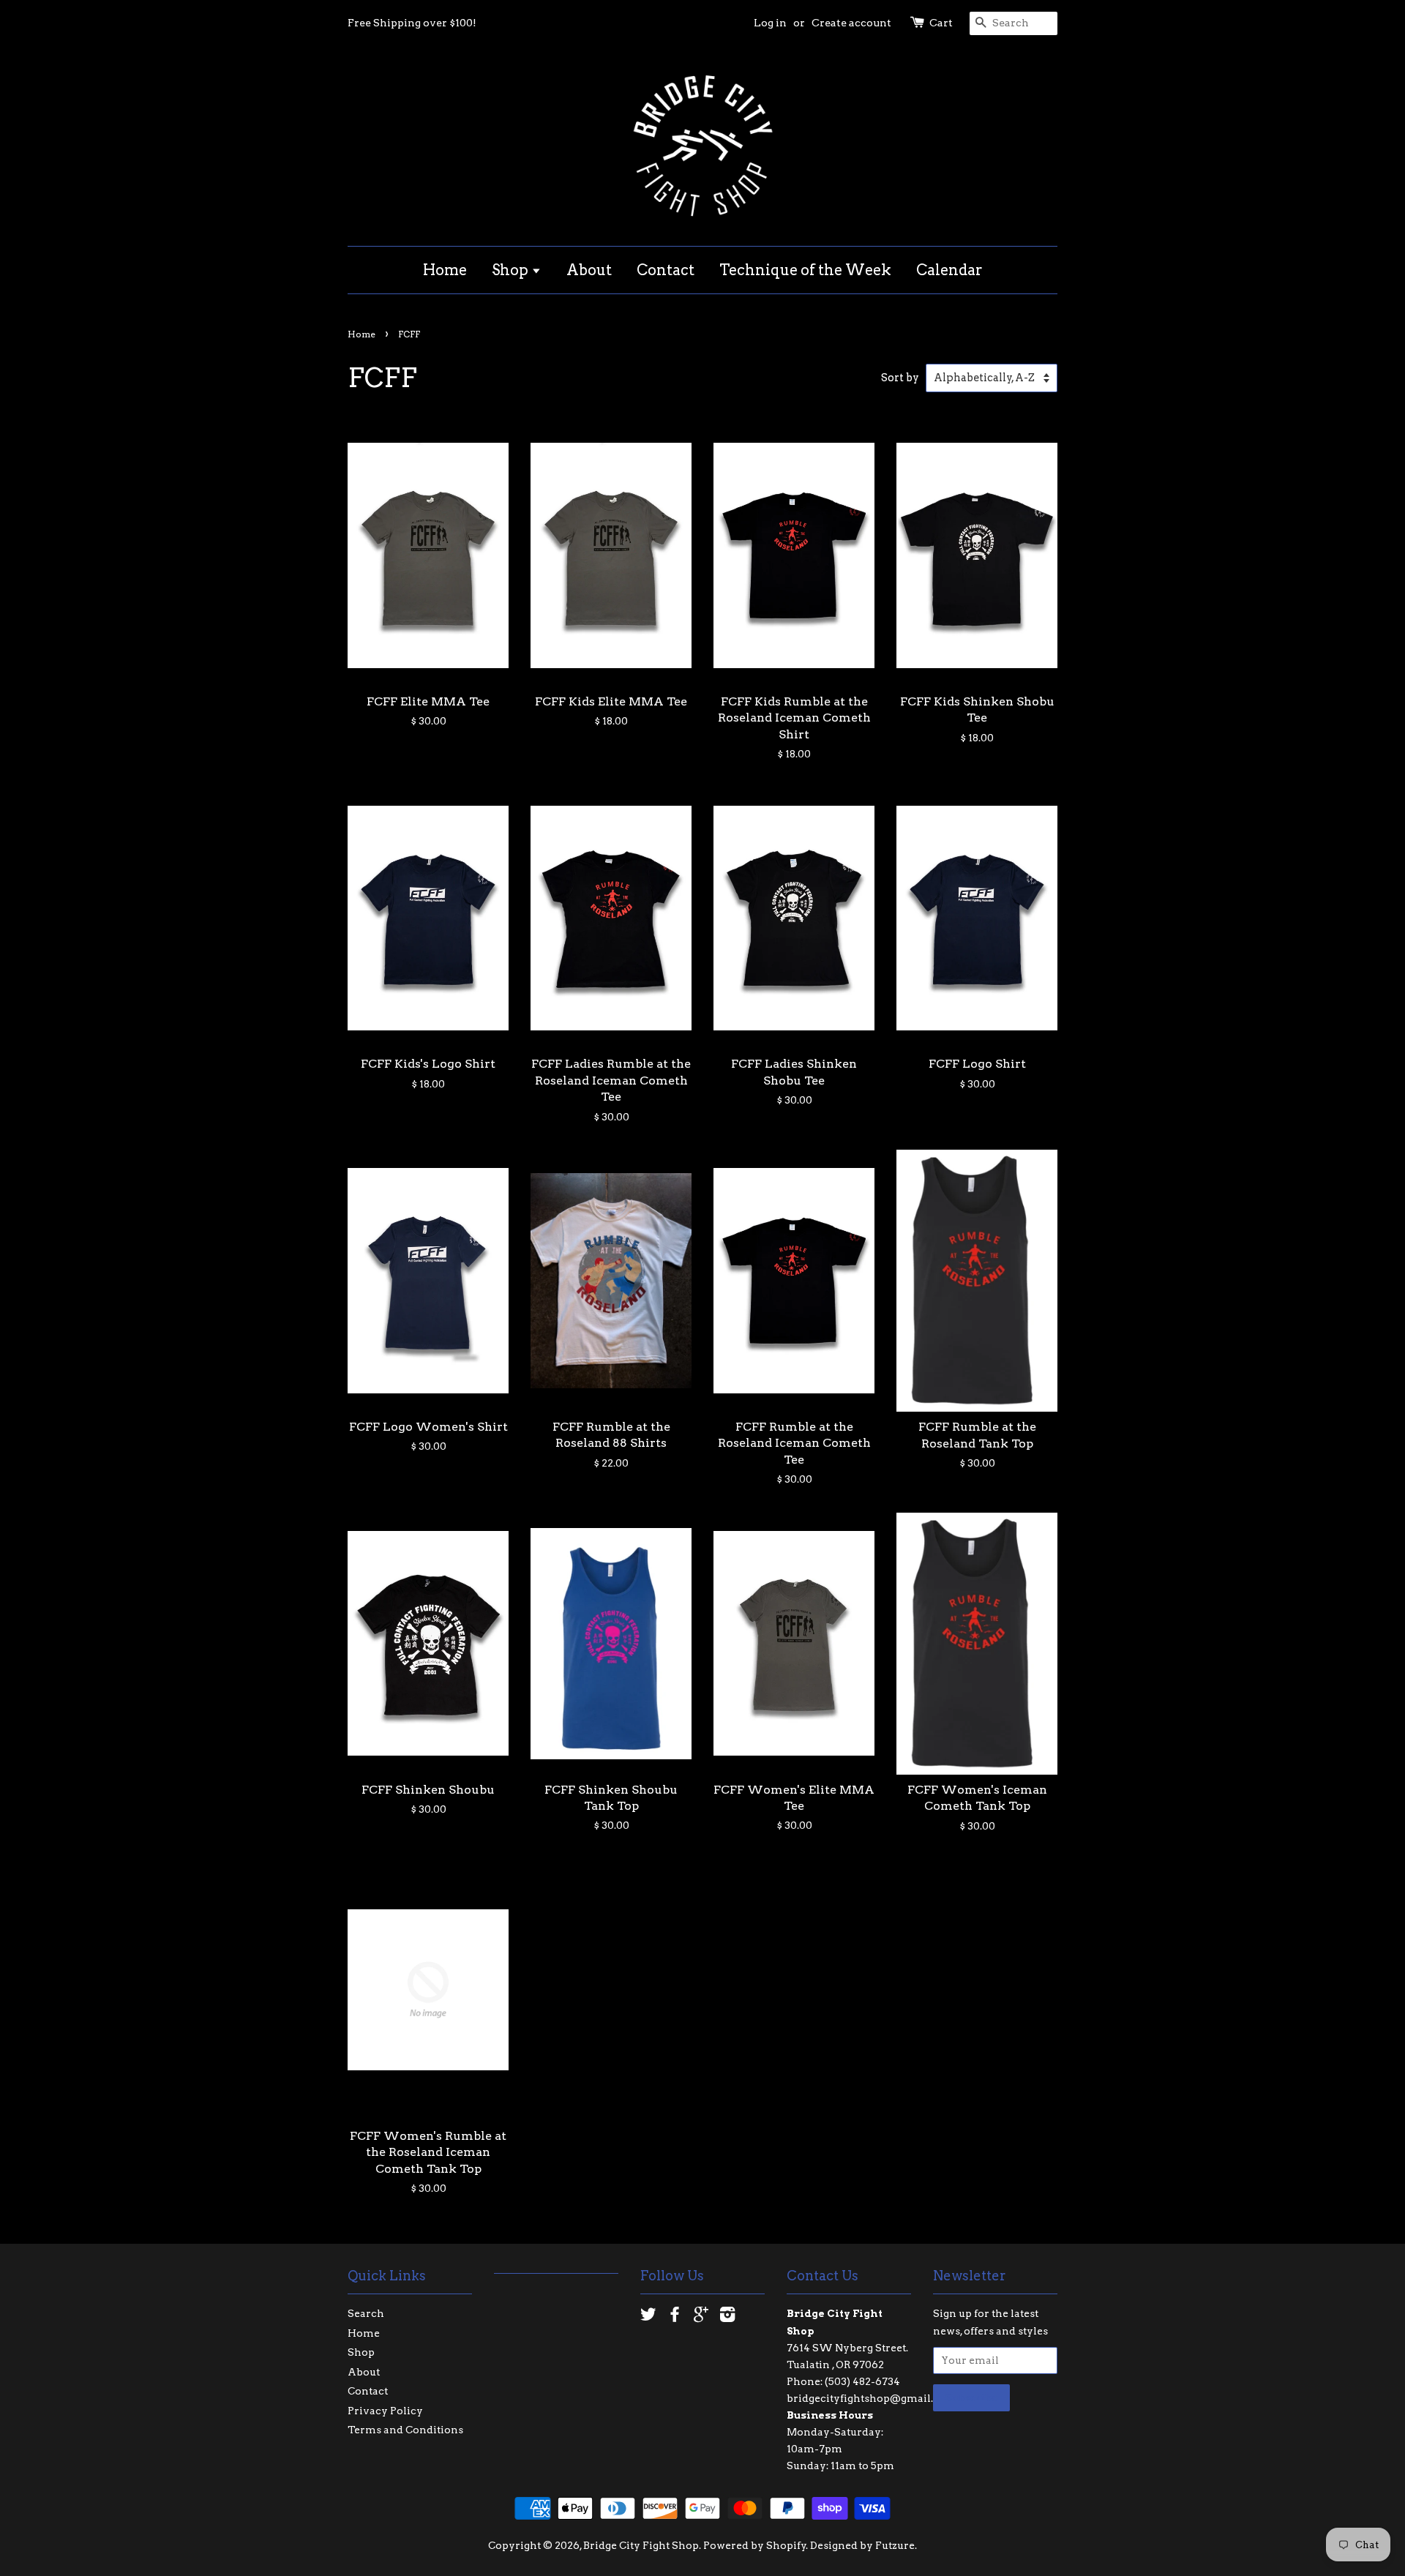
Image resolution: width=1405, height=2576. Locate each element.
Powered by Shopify (755, 2545)
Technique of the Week (805, 270)
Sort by (900, 378)
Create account (851, 23)
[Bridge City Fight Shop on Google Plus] (701, 2317)
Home (445, 270)
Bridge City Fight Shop (641, 2545)
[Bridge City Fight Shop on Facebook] (675, 2317)
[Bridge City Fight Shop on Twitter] (648, 2317)
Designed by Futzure (862, 2545)
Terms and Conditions (405, 2430)
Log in (770, 23)
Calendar (949, 270)
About (589, 270)
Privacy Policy (385, 2411)
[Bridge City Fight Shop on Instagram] (727, 2317)
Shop (512, 270)
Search (366, 2313)
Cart (941, 23)
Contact (666, 270)
